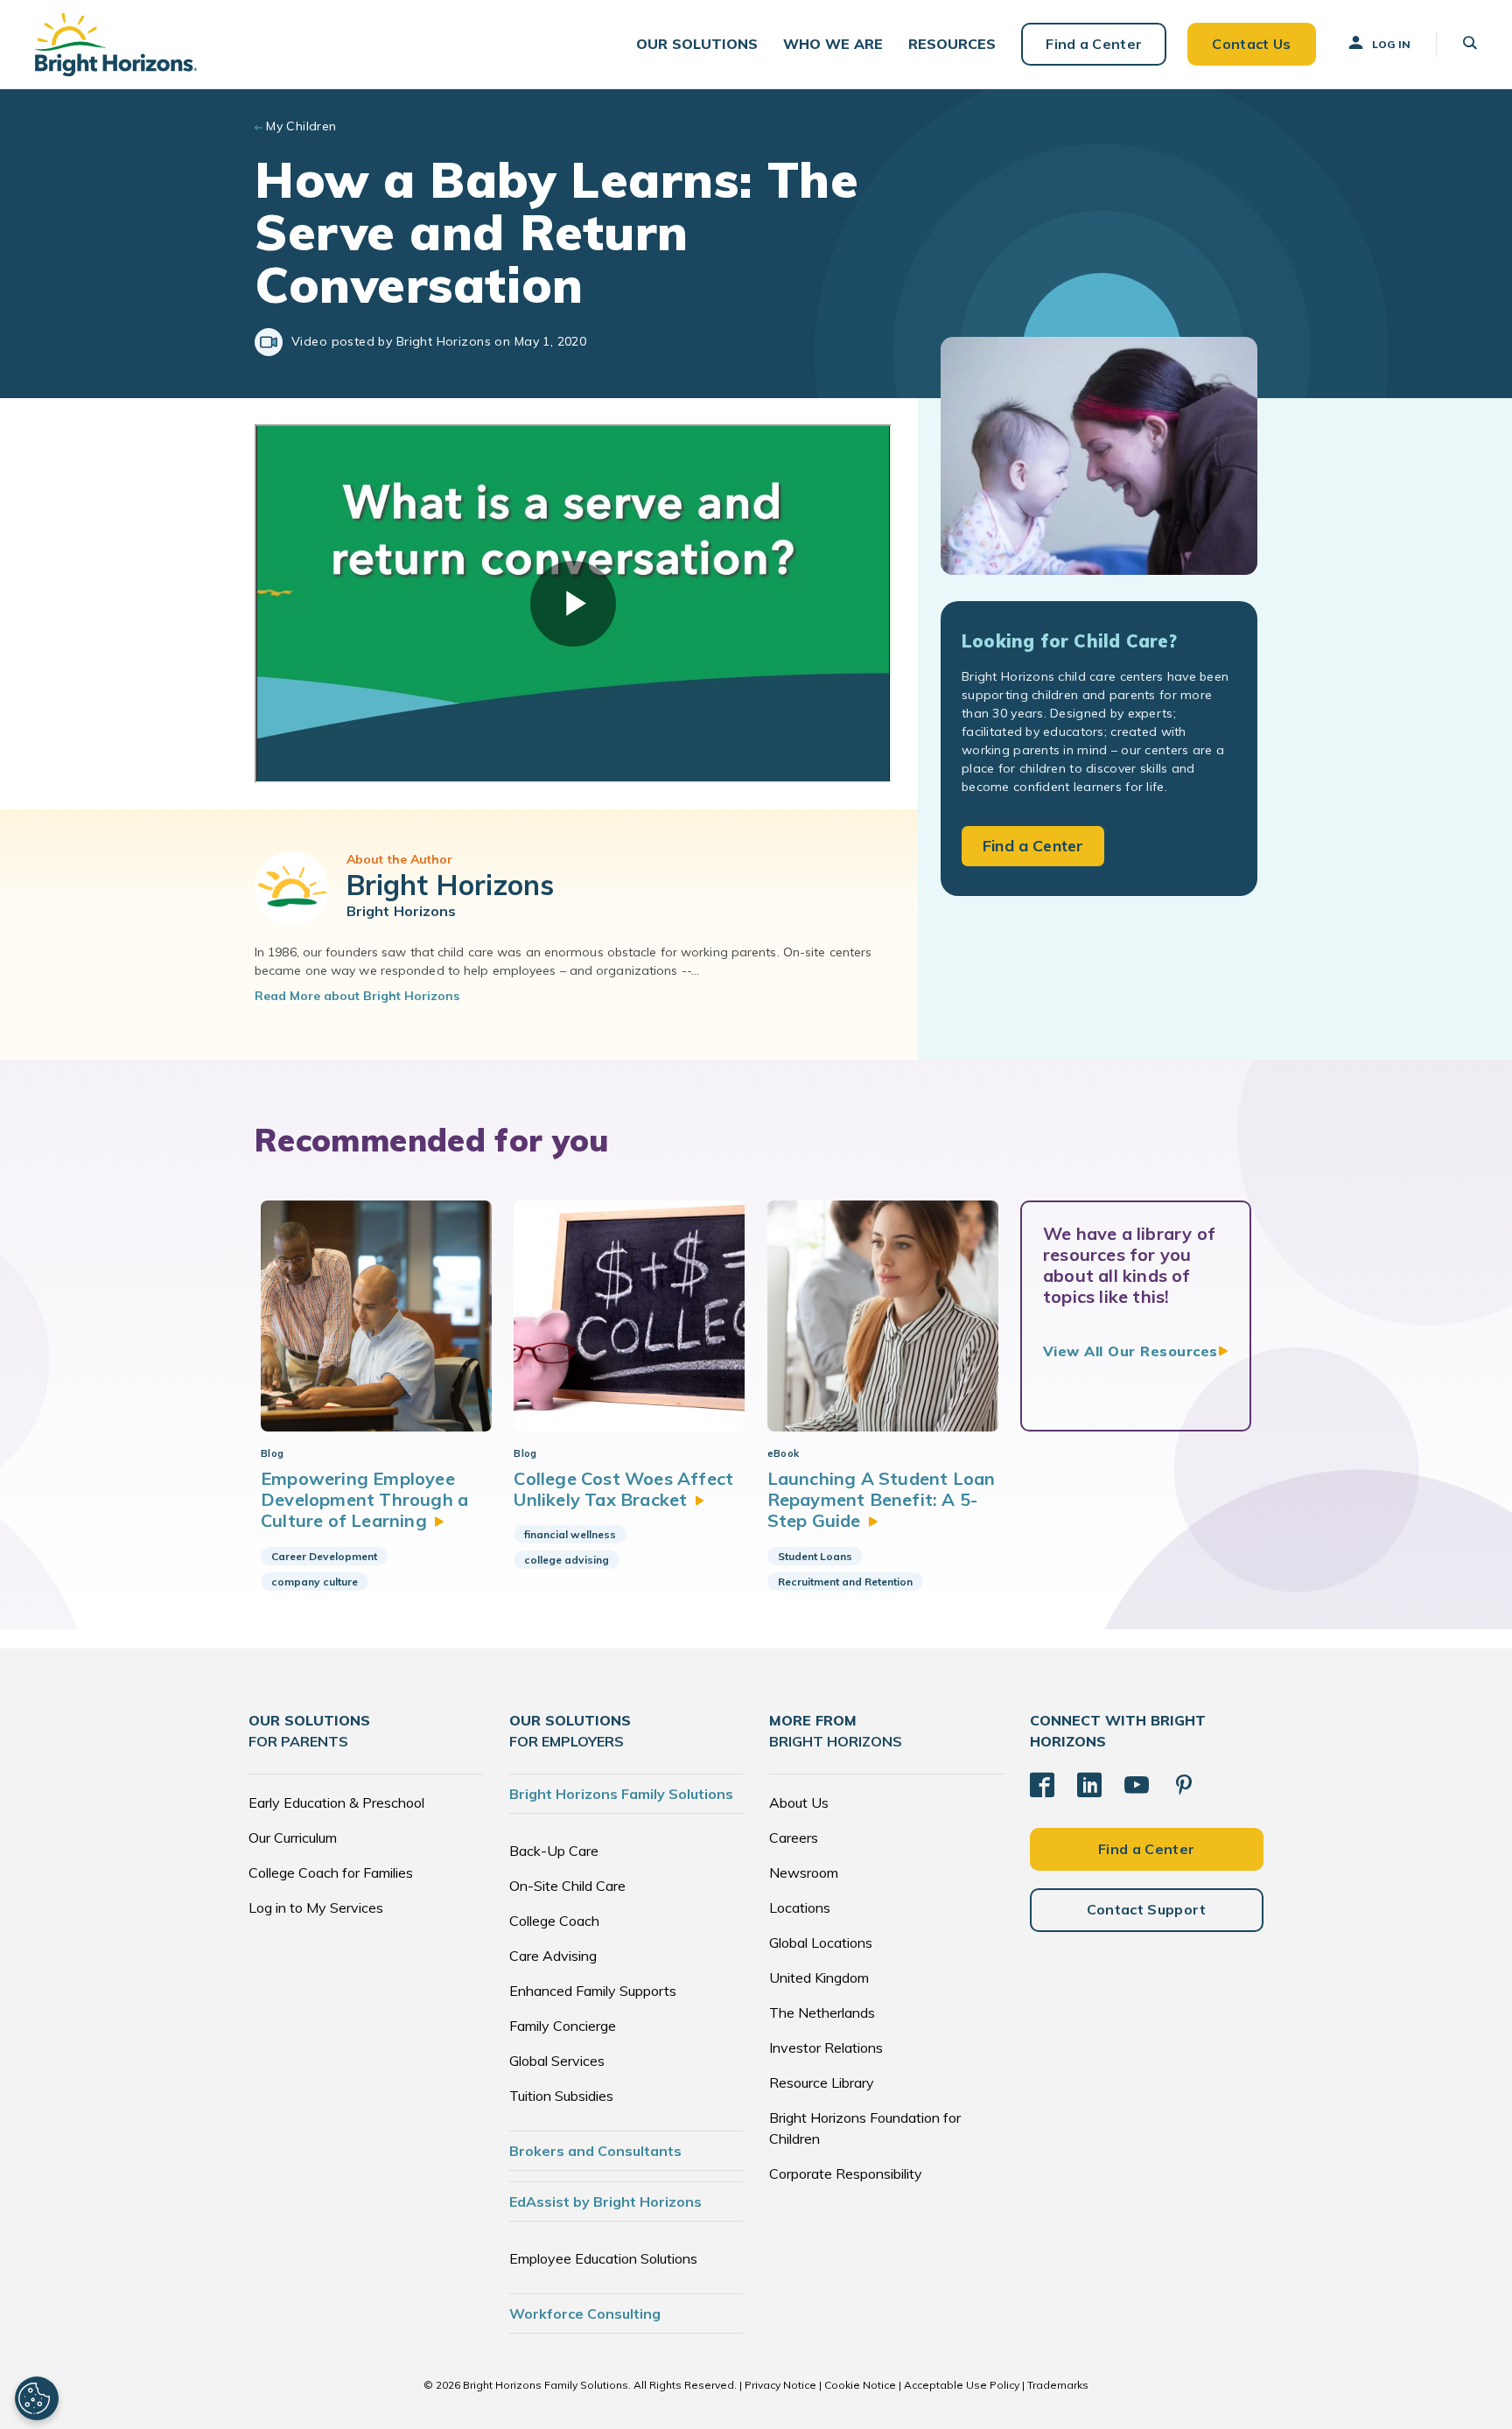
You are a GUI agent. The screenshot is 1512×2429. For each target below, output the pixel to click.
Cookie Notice (860, 2385)
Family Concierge (563, 2026)
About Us (799, 1802)
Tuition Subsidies (561, 2096)
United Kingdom (819, 1977)
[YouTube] (1137, 1785)
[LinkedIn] (1089, 1785)
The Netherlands (822, 2012)
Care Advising (553, 1956)
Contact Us (1251, 44)
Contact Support (1147, 1909)
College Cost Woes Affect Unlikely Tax (623, 1489)
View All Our (1130, 1351)
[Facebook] (1042, 1785)
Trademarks (1058, 2385)
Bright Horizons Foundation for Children (865, 2128)
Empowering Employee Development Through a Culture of (364, 1500)
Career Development (324, 1556)
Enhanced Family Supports (593, 1991)
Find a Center (1094, 44)
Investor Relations (826, 2047)
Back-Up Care (554, 1851)
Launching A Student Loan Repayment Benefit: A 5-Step (882, 1500)
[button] (697, 44)
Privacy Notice (780, 2385)
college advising (567, 1560)
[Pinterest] (1184, 1785)
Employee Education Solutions (603, 2258)
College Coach (554, 1921)
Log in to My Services (316, 1907)
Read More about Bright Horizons (357, 996)
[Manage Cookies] (37, 2398)
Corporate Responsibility (846, 2173)
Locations (800, 1907)
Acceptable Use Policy (962, 2385)
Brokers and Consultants (595, 2151)
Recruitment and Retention (845, 1582)
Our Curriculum (293, 1837)
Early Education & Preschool (336, 1802)
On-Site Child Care (567, 1886)
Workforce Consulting (585, 2313)
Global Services (557, 2061)
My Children (301, 126)
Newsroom (804, 1872)
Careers (794, 1837)
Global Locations (821, 1942)
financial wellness (570, 1534)
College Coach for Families (331, 1872)
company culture (315, 1582)
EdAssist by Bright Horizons (605, 2201)
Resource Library (822, 2082)
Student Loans (815, 1556)
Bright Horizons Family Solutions (621, 1794)
